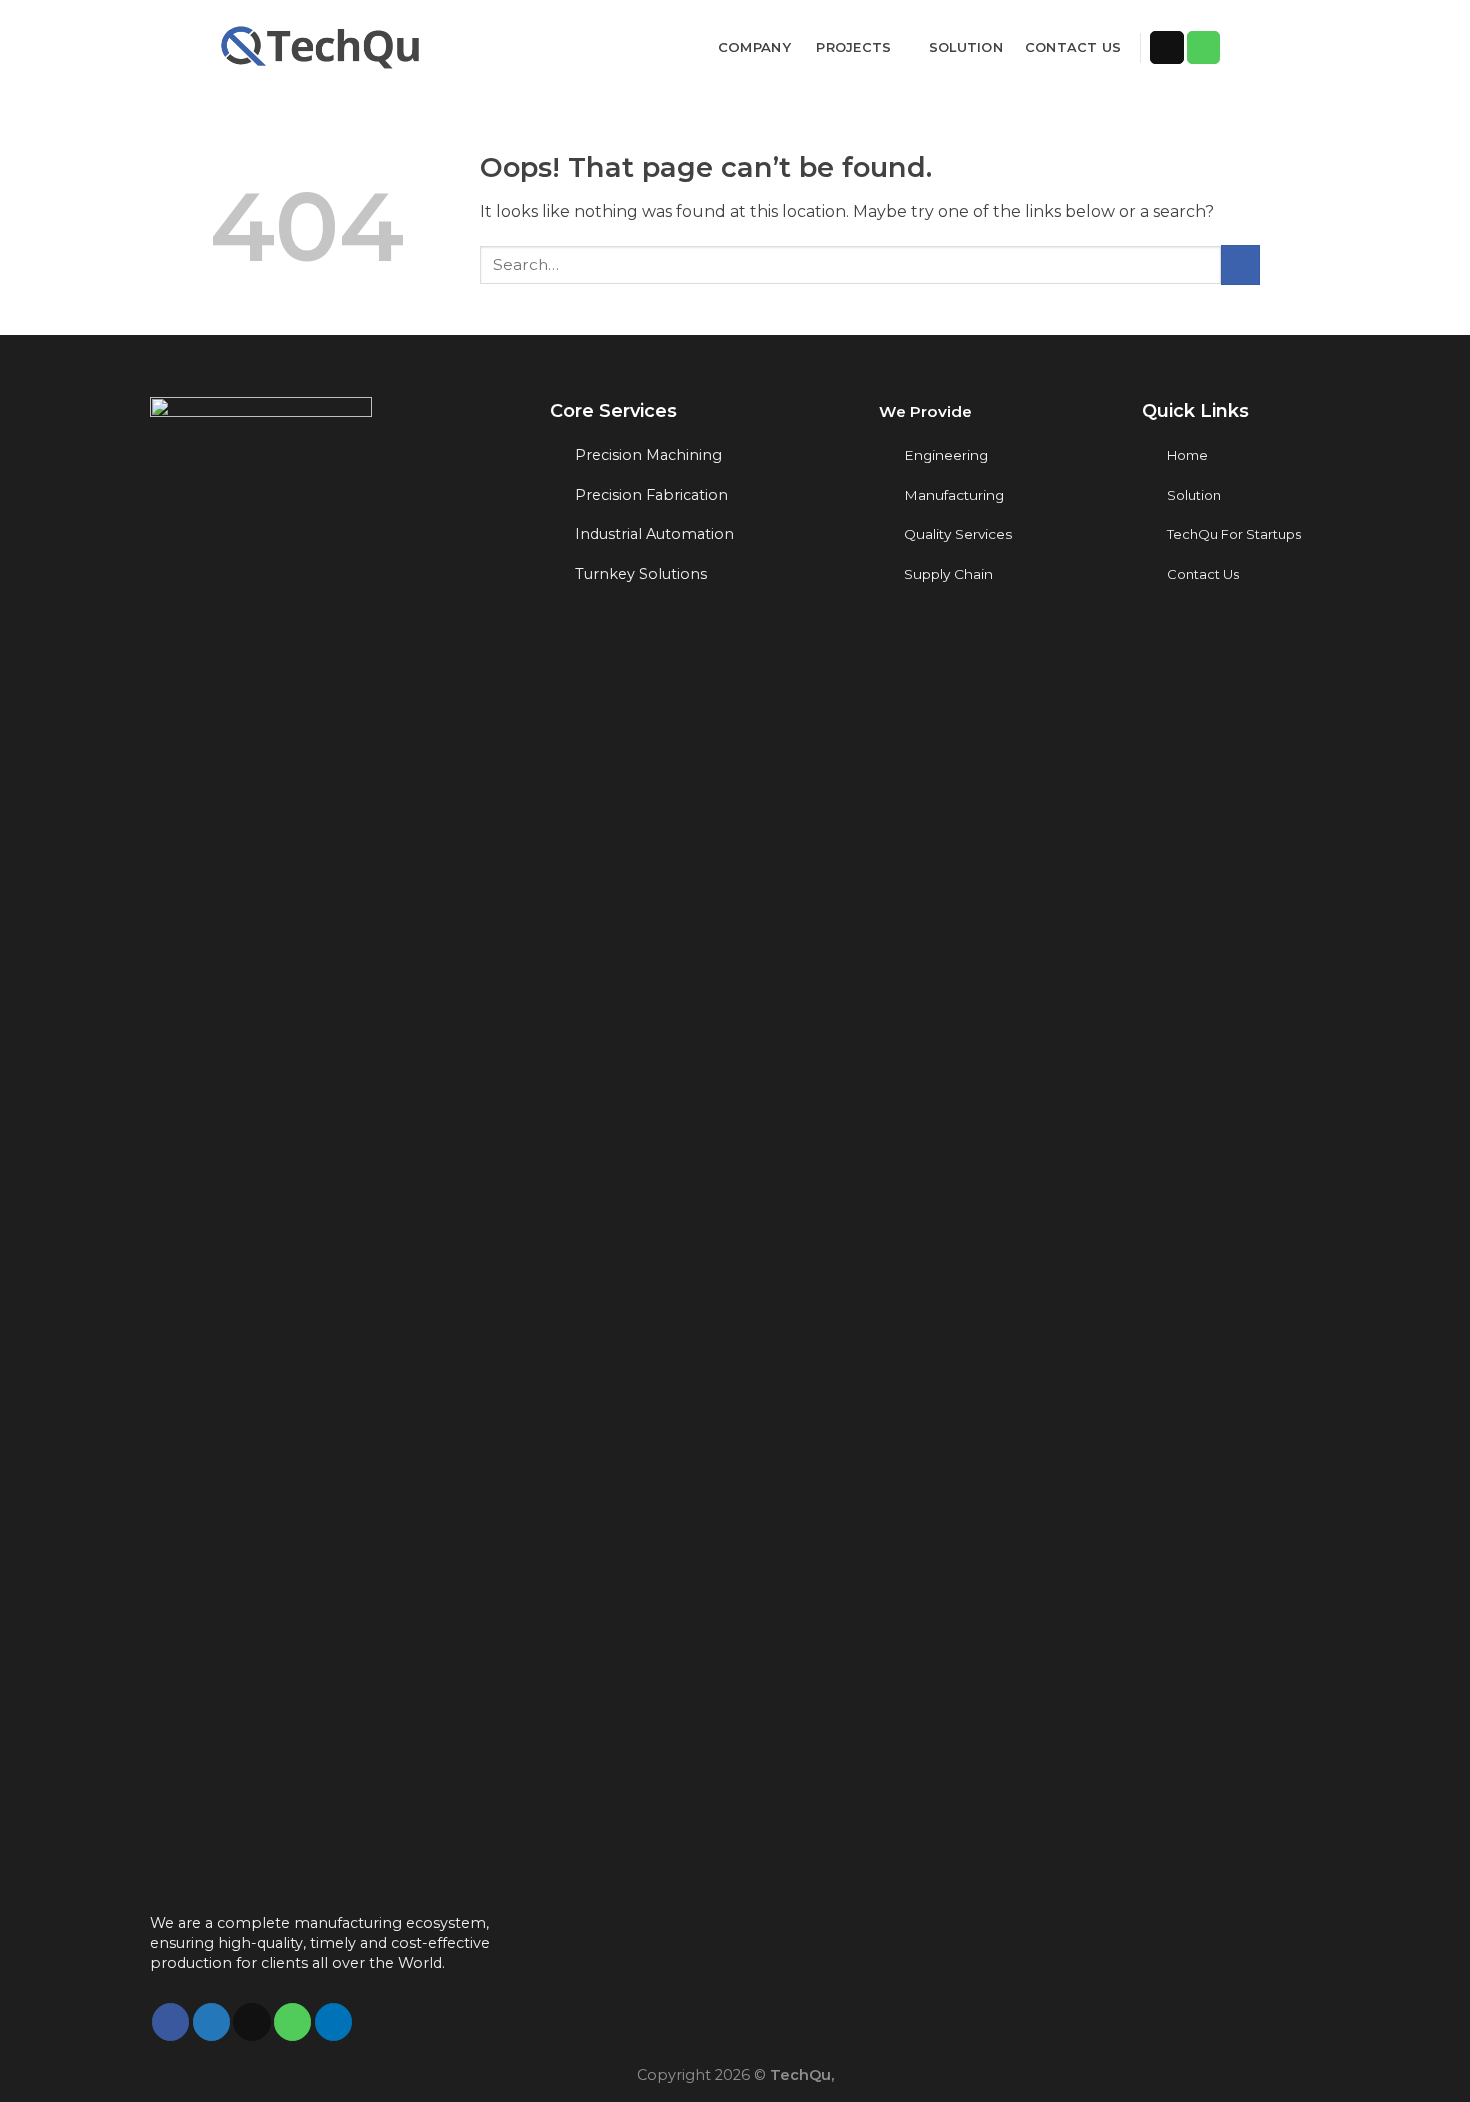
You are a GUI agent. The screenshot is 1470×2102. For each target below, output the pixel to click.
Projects (853, 47)
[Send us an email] (1167, 48)
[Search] (1252, 47)
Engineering (946, 455)
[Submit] (1240, 264)
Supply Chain (948, 574)
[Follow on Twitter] (211, 2022)
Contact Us (1073, 47)
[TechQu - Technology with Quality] (323, 45)
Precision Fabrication (651, 495)
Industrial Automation (654, 534)
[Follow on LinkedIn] (333, 2022)
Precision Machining (648, 455)
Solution (966, 47)
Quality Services (958, 534)
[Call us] (1204, 48)
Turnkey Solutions (641, 574)
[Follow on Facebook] (170, 2022)
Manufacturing (954, 495)
